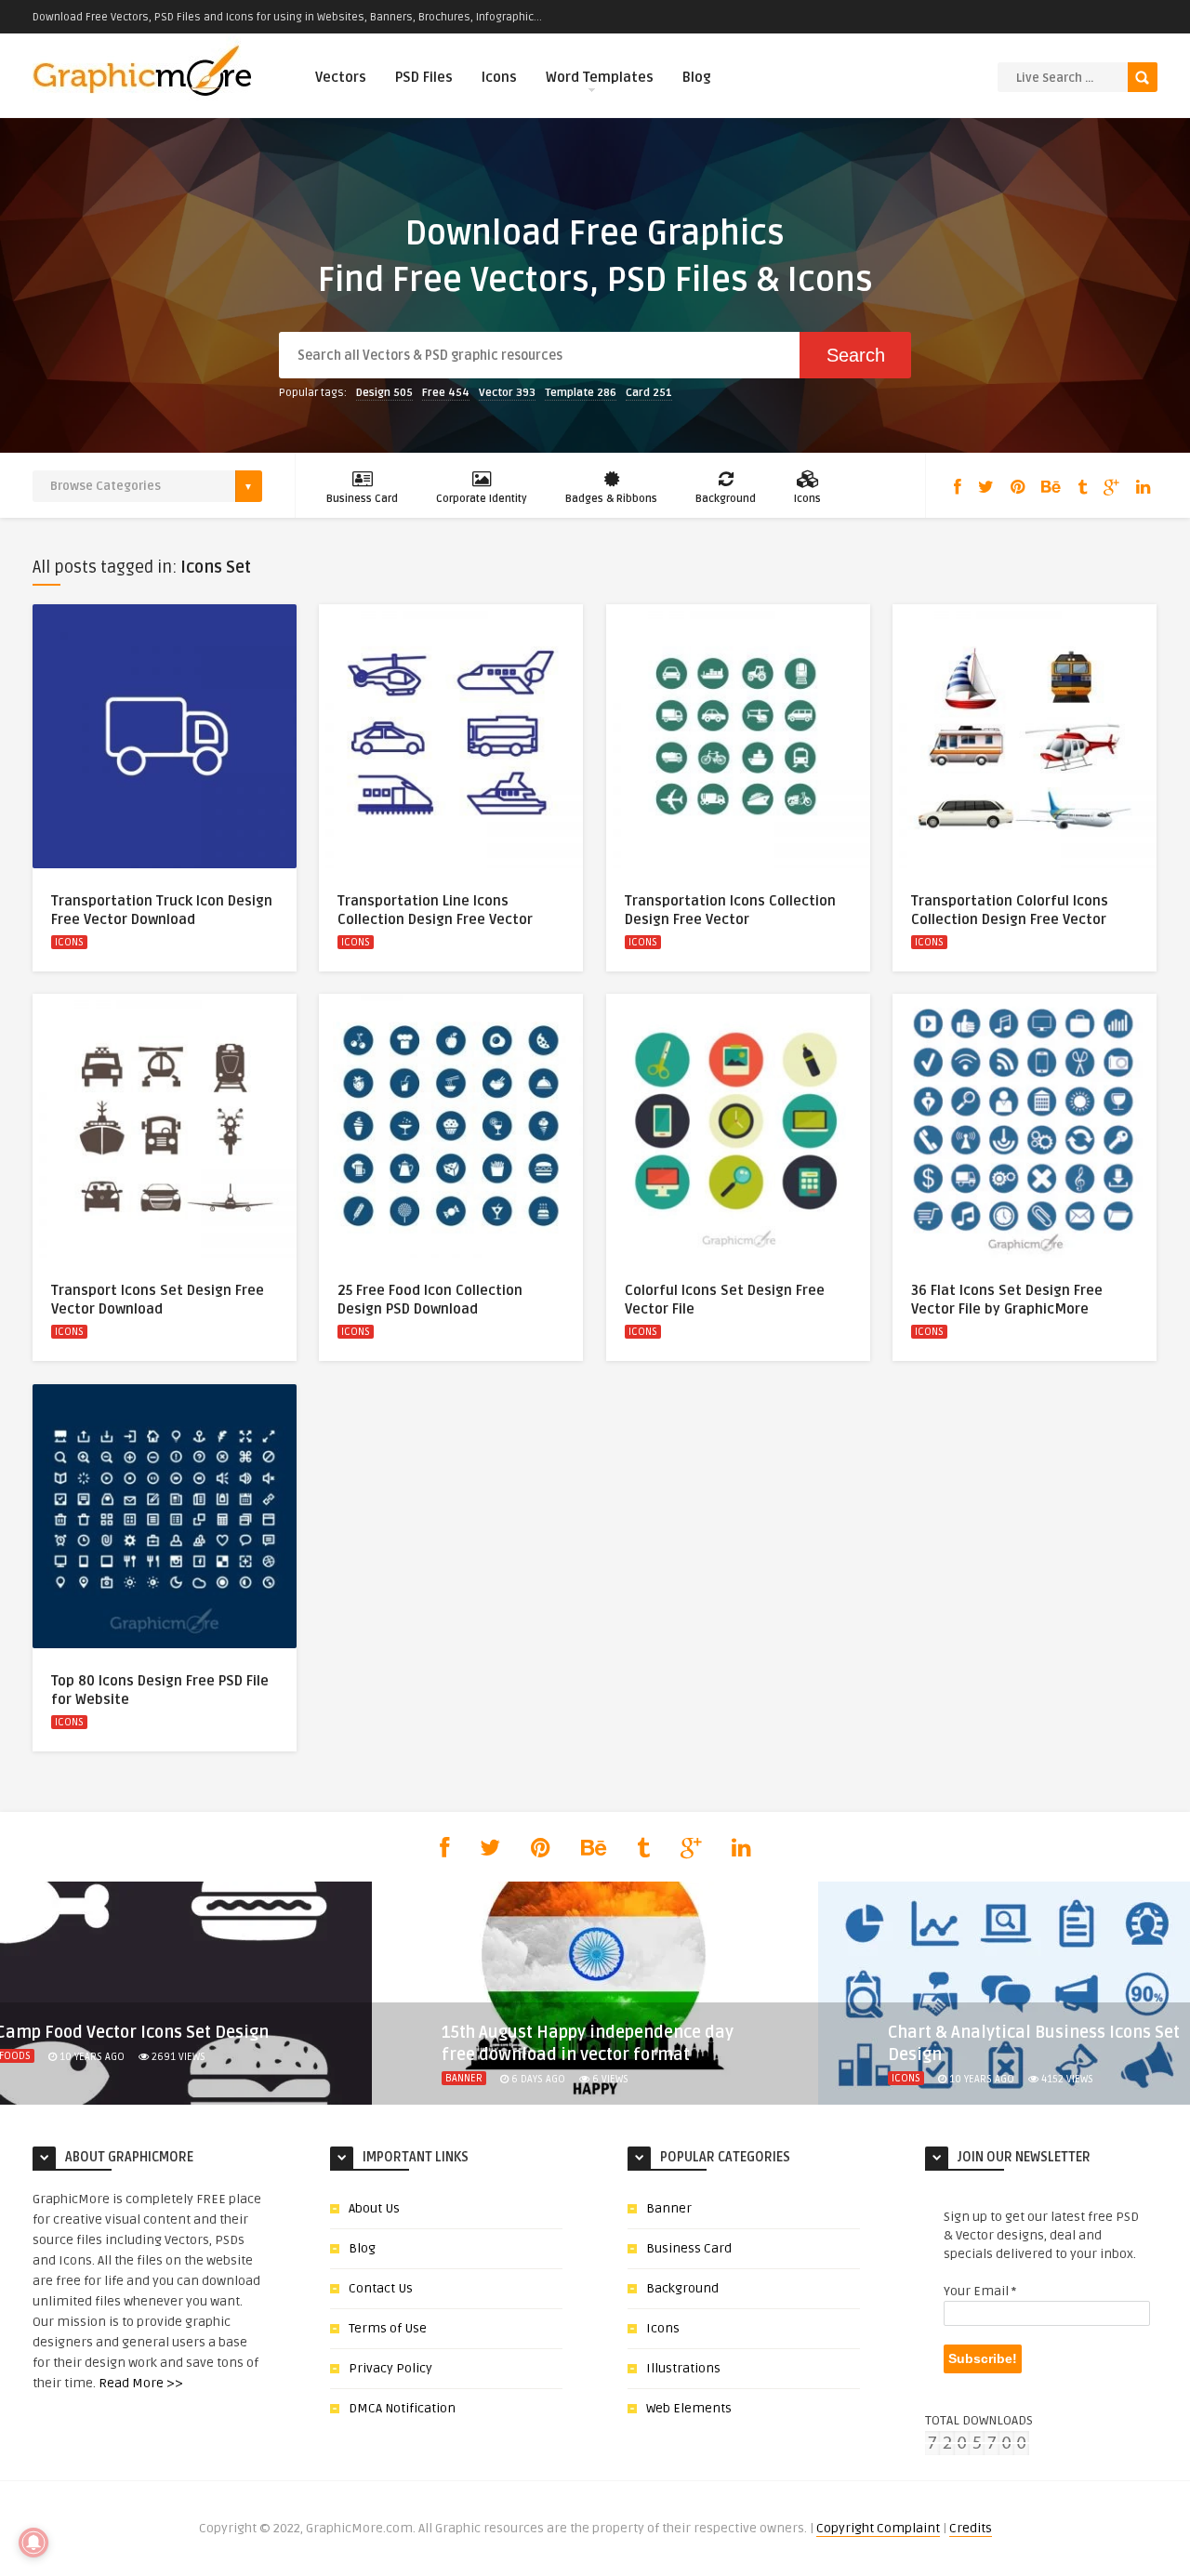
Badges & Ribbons (611, 499)
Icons (499, 77)
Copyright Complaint (878, 2528)
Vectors (341, 77)
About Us (374, 2208)
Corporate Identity (482, 499)
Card (649, 393)
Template (581, 393)
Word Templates (600, 77)
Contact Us (381, 2288)
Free (446, 393)
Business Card (362, 499)
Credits (971, 2528)
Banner (464, 2078)
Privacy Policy (390, 2368)
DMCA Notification (402, 2408)
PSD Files (424, 77)
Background (726, 499)
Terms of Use (388, 2328)
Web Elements (689, 2408)
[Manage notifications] (33, 2543)
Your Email (980, 2291)
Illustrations (683, 2368)
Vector (507, 393)
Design (384, 393)
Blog (697, 77)
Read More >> (141, 2383)
